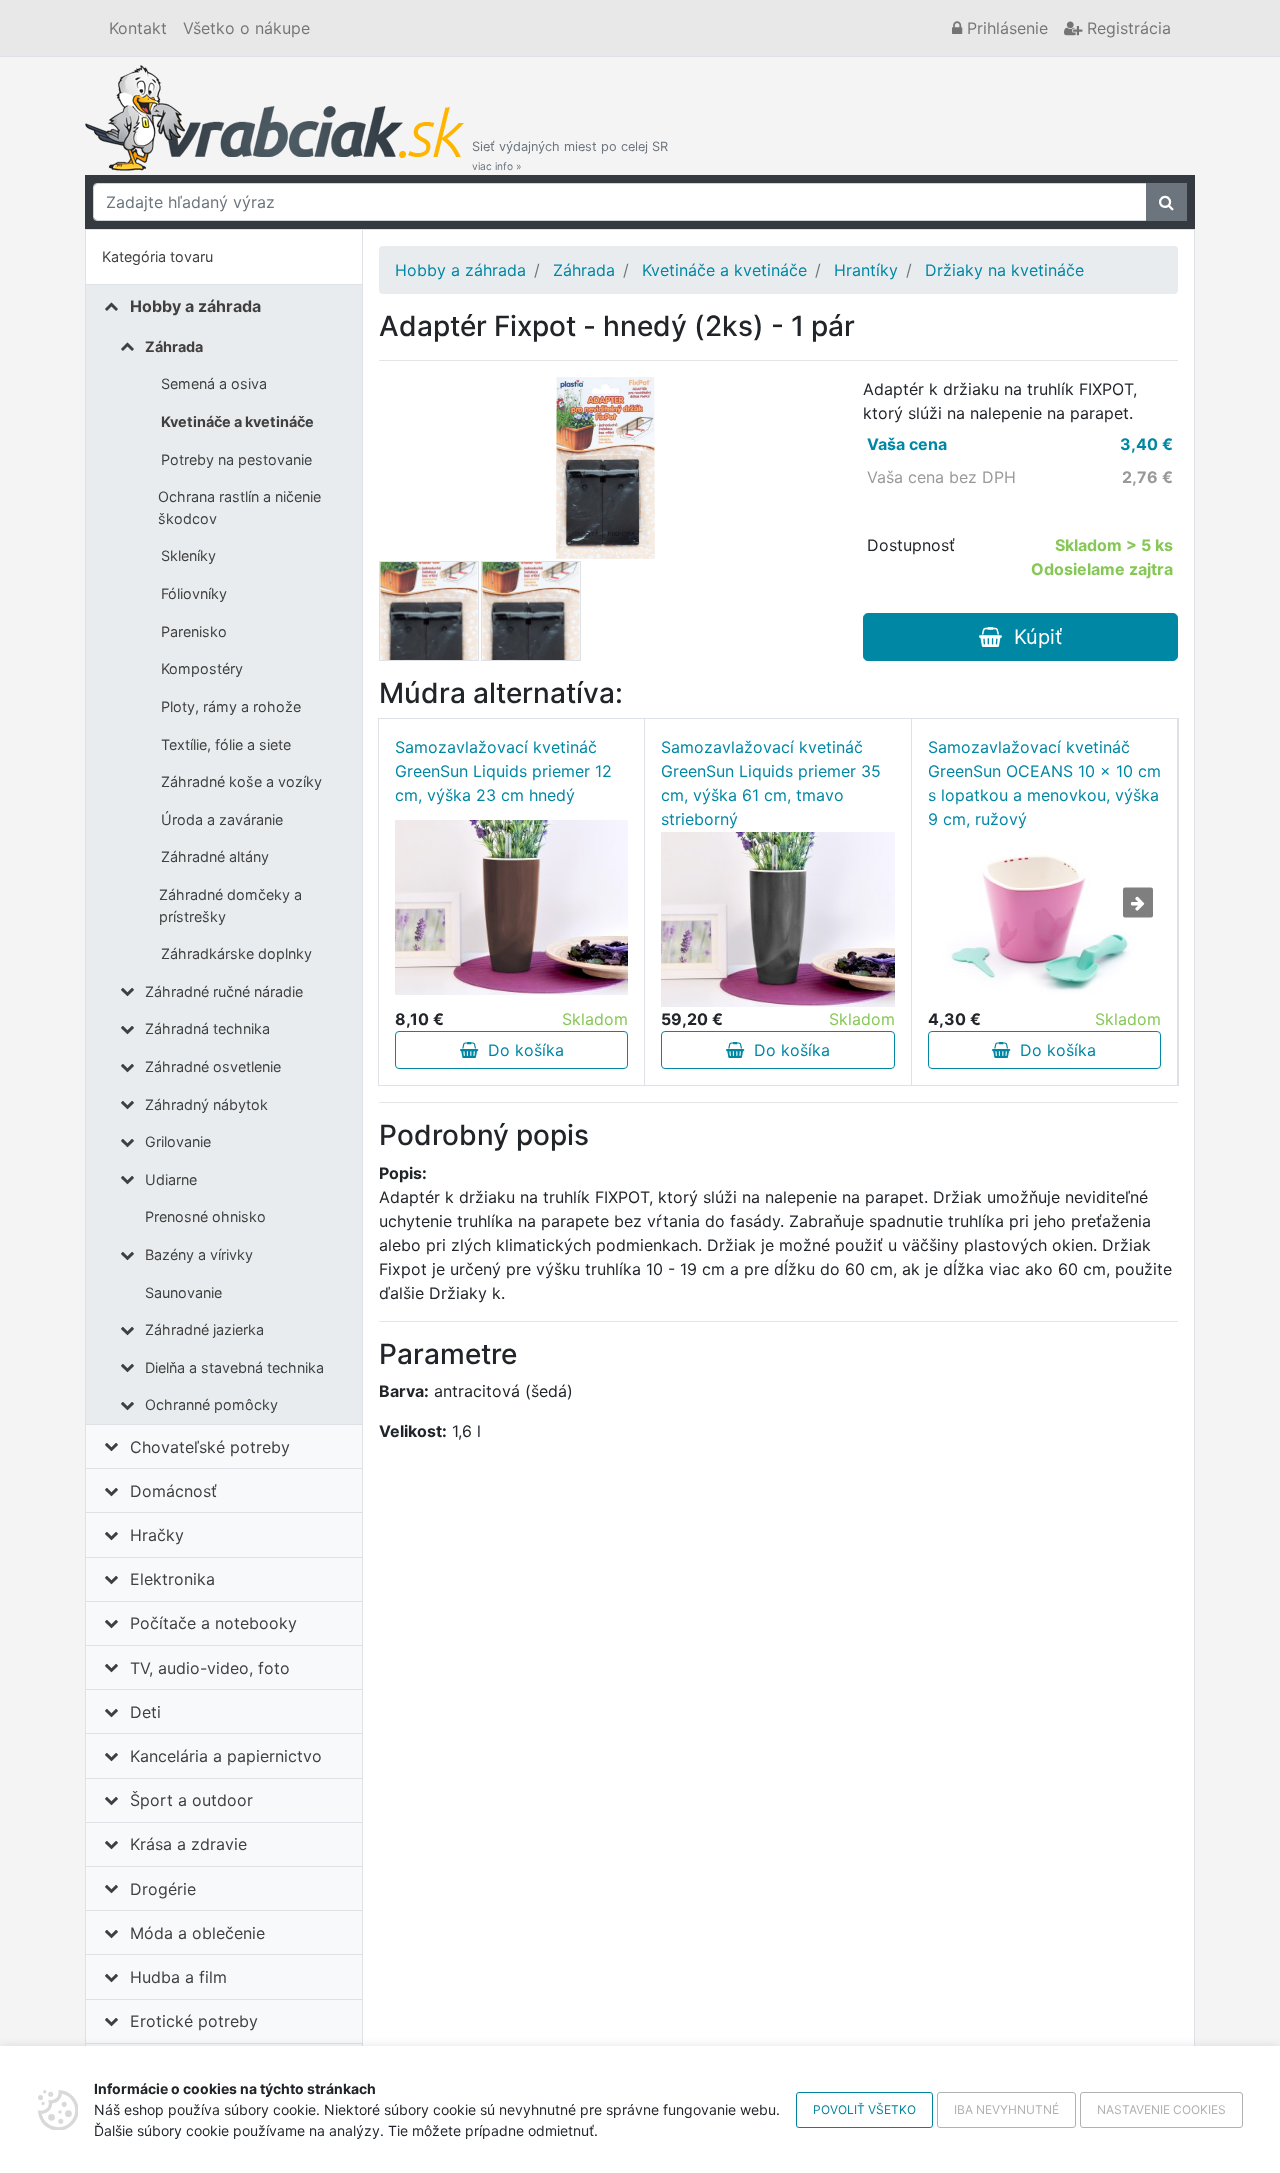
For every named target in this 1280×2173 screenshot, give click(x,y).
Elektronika (172, 1579)
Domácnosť (173, 1491)
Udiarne (171, 1179)
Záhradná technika (207, 1028)
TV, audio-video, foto (210, 1668)
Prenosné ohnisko (205, 1216)
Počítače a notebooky (213, 1623)
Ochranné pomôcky (211, 1404)
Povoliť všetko (864, 2109)
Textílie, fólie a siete (226, 744)
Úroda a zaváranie (222, 819)
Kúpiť (1032, 637)
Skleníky (188, 555)
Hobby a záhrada (195, 306)
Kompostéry (202, 668)
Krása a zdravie (188, 1844)
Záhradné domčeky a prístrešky (230, 905)
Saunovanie (183, 1292)
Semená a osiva (214, 383)
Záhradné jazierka (204, 1329)
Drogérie (163, 1889)
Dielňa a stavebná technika (234, 1367)
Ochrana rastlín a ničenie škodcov (239, 507)
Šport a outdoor (191, 1800)
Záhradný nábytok (206, 1104)
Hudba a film (178, 1977)
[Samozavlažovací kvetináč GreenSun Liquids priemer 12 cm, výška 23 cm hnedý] (511, 907)
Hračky (157, 1535)
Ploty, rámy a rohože (231, 706)
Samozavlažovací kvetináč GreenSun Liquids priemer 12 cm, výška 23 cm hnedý (503, 771)
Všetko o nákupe (246, 28)
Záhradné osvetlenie (213, 1066)
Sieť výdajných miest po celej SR (570, 155)
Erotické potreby (194, 2021)
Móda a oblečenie (197, 1933)
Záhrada (174, 346)
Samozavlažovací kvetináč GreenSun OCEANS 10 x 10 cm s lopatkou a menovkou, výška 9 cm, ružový (1044, 783)
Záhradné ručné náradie (224, 991)
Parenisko (194, 631)
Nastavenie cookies (1161, 2109)
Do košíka (521, 1050)
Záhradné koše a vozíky (241, 781)
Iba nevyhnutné (1006, 2109)
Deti (145, 1712)
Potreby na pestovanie (236, 459)
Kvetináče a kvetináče (237, 421)
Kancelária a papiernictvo (226, 1756)
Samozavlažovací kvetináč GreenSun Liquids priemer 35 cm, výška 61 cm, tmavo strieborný (771, 783)
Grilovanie (178, 1141)
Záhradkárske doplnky (236, 953)
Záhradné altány (215, 856)
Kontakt (138, 28)
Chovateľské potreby (210, 1447)
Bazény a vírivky (199, 1254)
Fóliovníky (194, 593)
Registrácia (1126, 28)
